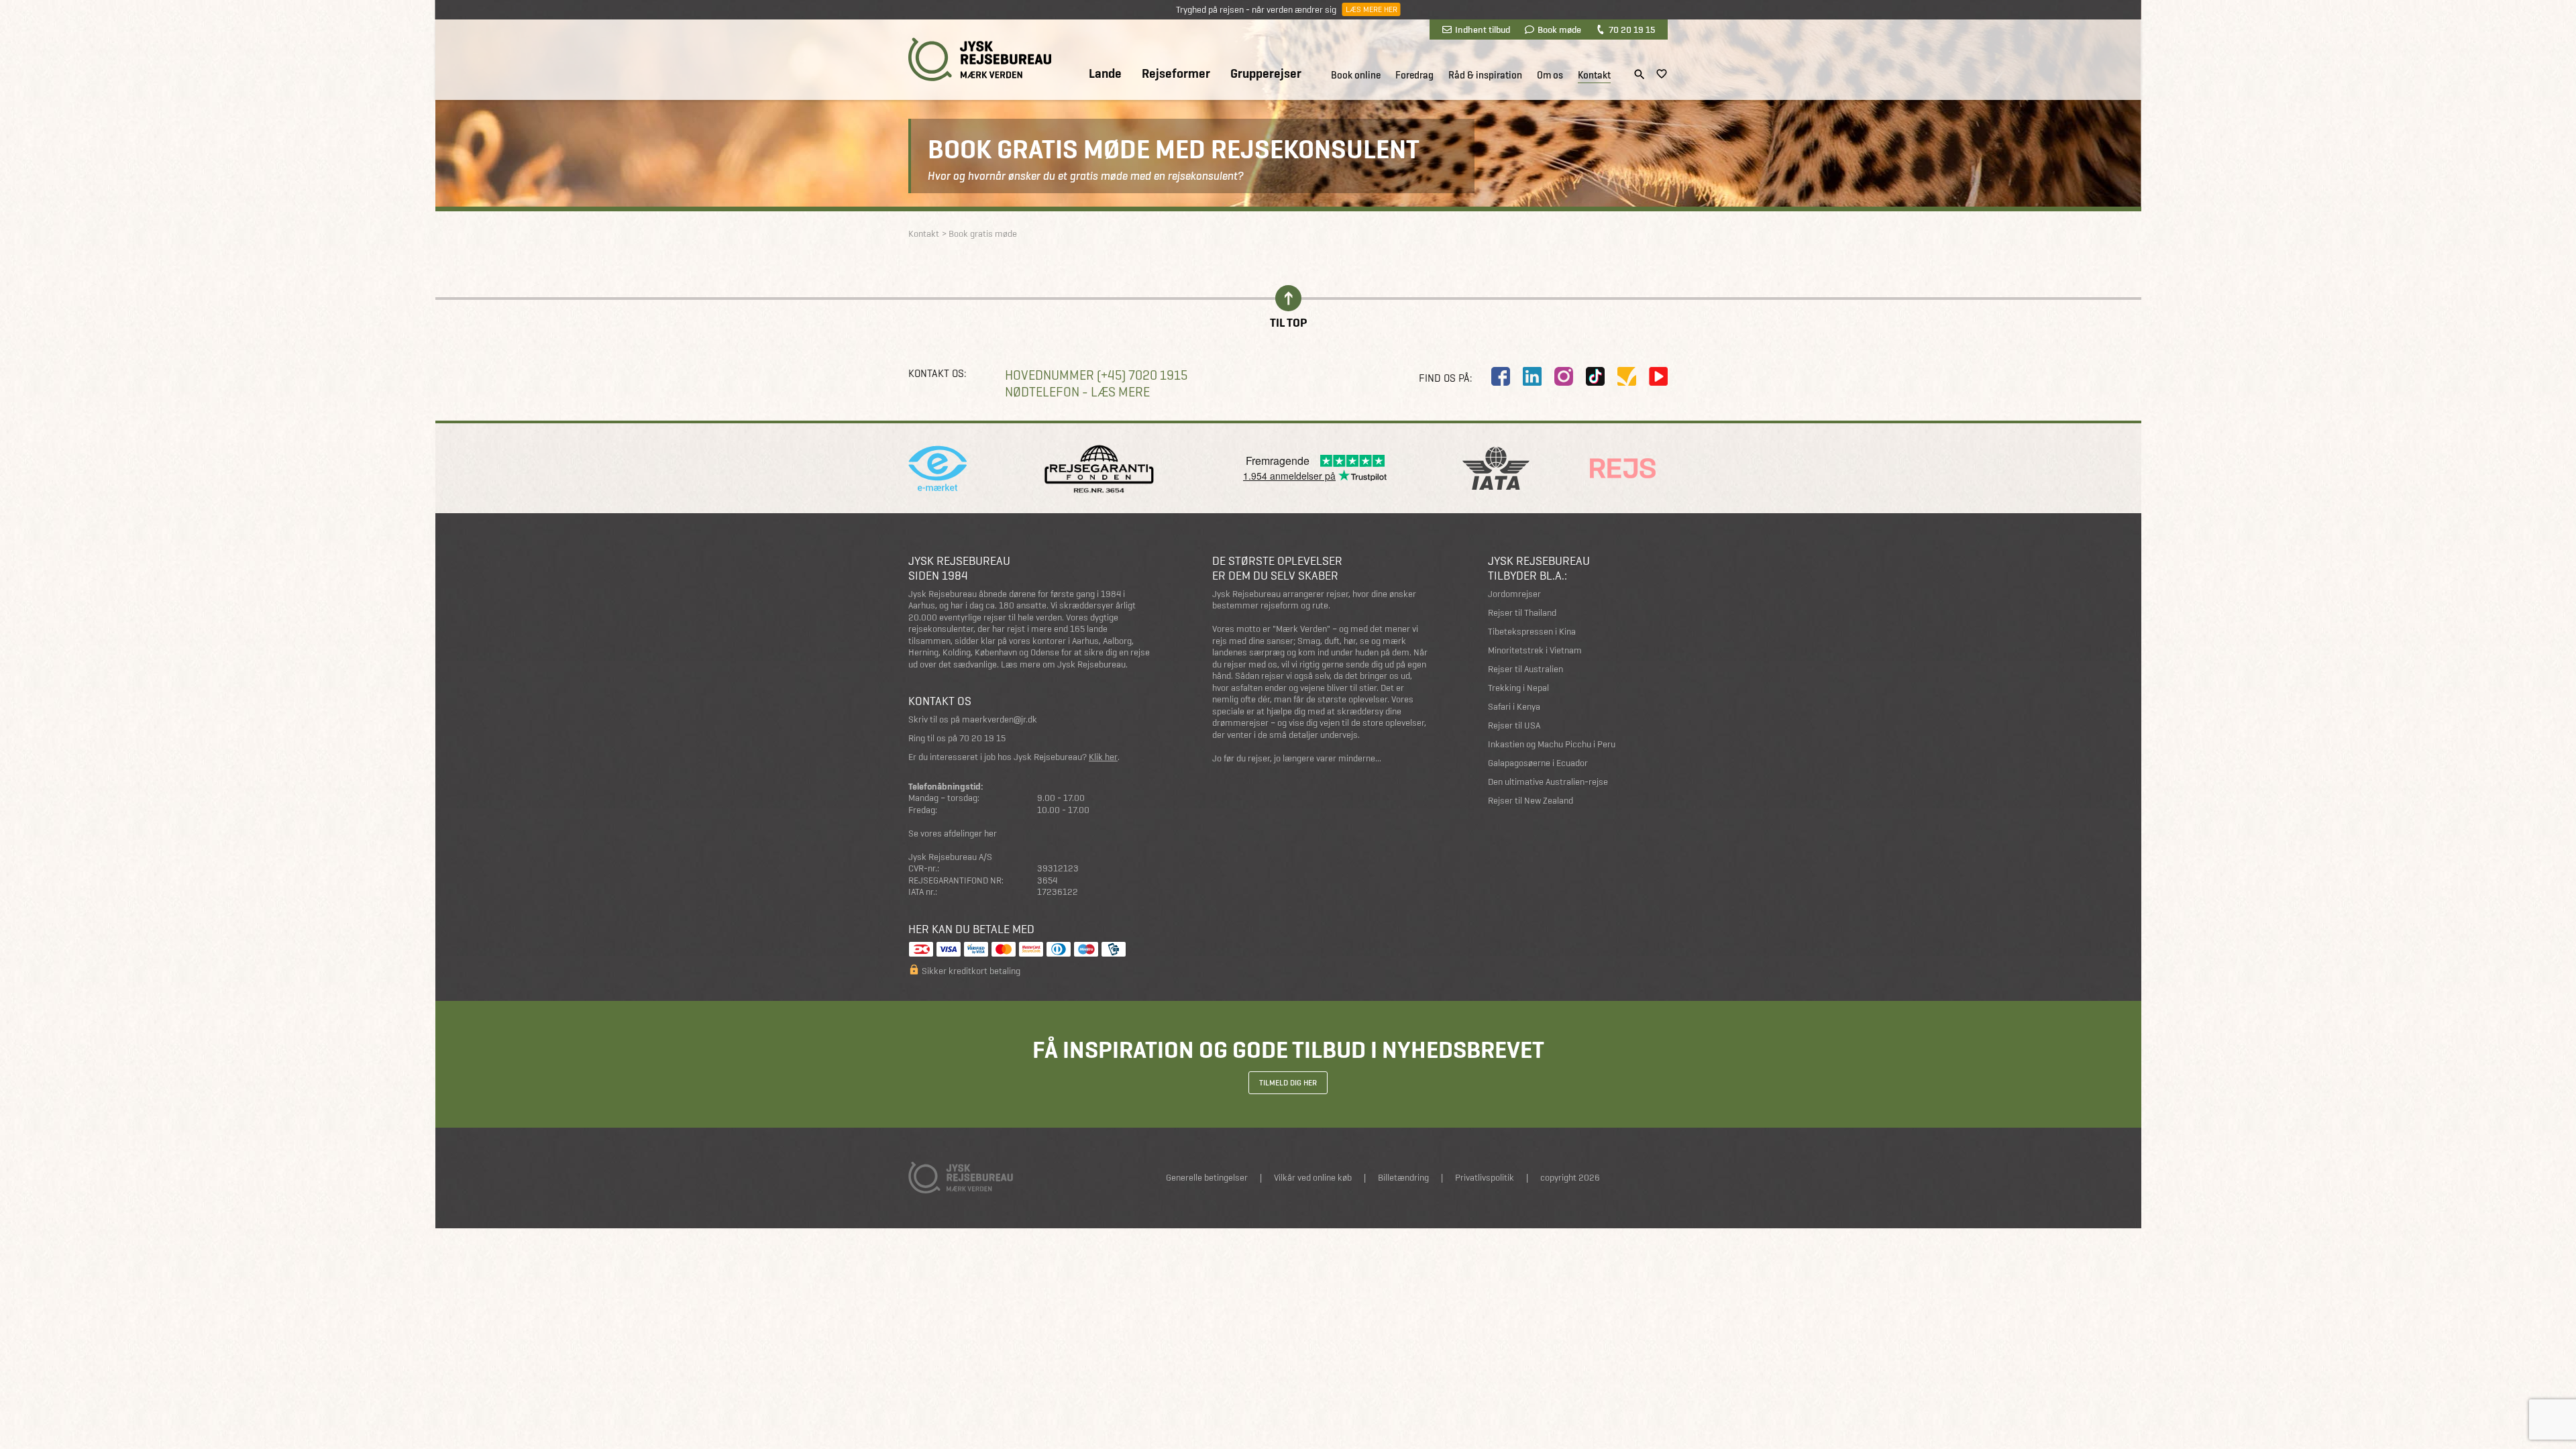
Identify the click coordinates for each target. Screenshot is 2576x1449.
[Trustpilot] (1627, 376)
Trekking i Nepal (1518, 688)
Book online (1356, 75)
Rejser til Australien (1525, 669)
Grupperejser (1266, 74)
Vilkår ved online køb (1313, 1178)
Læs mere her (1371, 9)
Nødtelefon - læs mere (1077, 392)
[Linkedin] (1532, 376)
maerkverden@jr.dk (1000, 719)
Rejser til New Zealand (1531, 801)
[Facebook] (1501, 376)
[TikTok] (1595, 376)
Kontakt (1594, 75)
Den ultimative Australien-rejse (1548, 782)
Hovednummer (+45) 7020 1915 (1096, 375)
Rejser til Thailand (1522, 613)
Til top (1288, 322)
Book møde (1559, 30)
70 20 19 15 (1632, 30)
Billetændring (1403, 1178)
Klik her (1103, 757)
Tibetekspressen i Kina (1532, 632)
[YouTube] (1658, 376)
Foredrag (1414, 75)
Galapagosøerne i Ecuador (1538, 763)
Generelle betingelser (1207, 1178)
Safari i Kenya (1514, 707)
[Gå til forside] (980, 59)
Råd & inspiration (1485, 75)
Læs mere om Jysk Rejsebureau (1063, 664)
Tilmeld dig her (1288, 1083)
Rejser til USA (1514, 726)
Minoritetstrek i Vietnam (1535, 650)
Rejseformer (1176, 74)
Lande (1105, 74)
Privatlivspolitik (1485, 1178)
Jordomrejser (1514, 594)
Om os (1550, 75)
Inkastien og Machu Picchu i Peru (1552, 744)
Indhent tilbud (1483, 30)
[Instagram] (1564, 376)
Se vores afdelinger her (953, 834)
